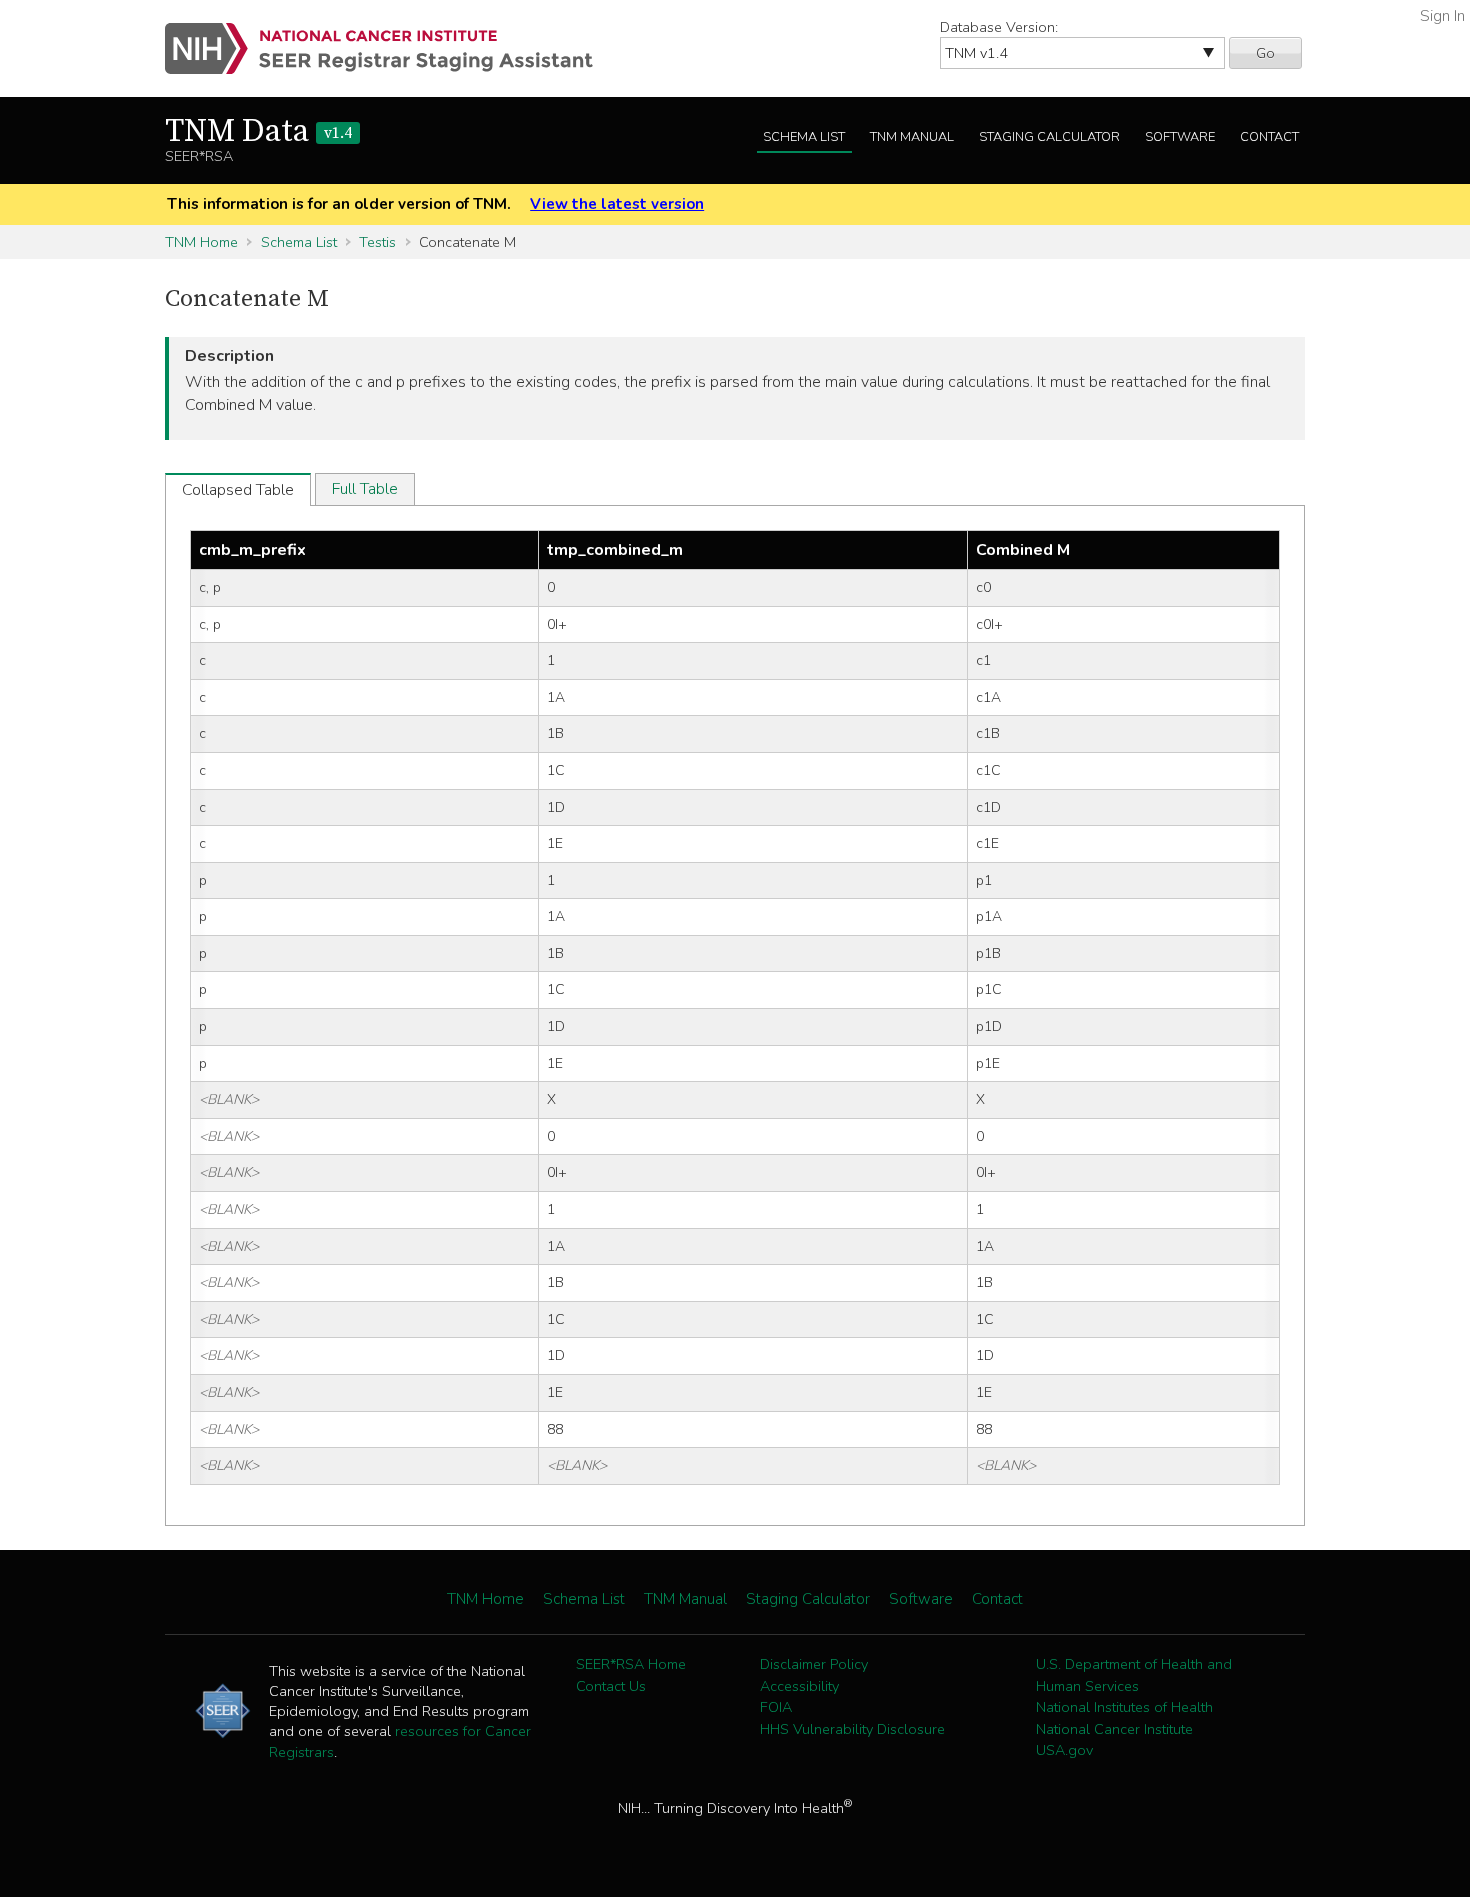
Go (1265, 53)
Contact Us (611, 1686)
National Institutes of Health (1124, 1707)
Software (1180, 137)
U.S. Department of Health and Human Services (1134, 1675)
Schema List (804, 137)
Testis (377, 242)
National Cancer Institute (1114, 1729)
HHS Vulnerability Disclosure (852, 1729)
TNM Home (201, 242)
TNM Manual (912, 137)
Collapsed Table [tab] (238, 490)
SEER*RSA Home (631, 1664)
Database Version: (999, 27)
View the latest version (617, 204)
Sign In (1442, 16)
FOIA (776, 1707)
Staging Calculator (1049, 137)
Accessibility (799, 1686)
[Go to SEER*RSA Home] (390, 48)
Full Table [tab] (365, 489)
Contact (1269, 137)
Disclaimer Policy (814, 1664)
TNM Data (258, 132)
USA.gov (1064, 1750)
